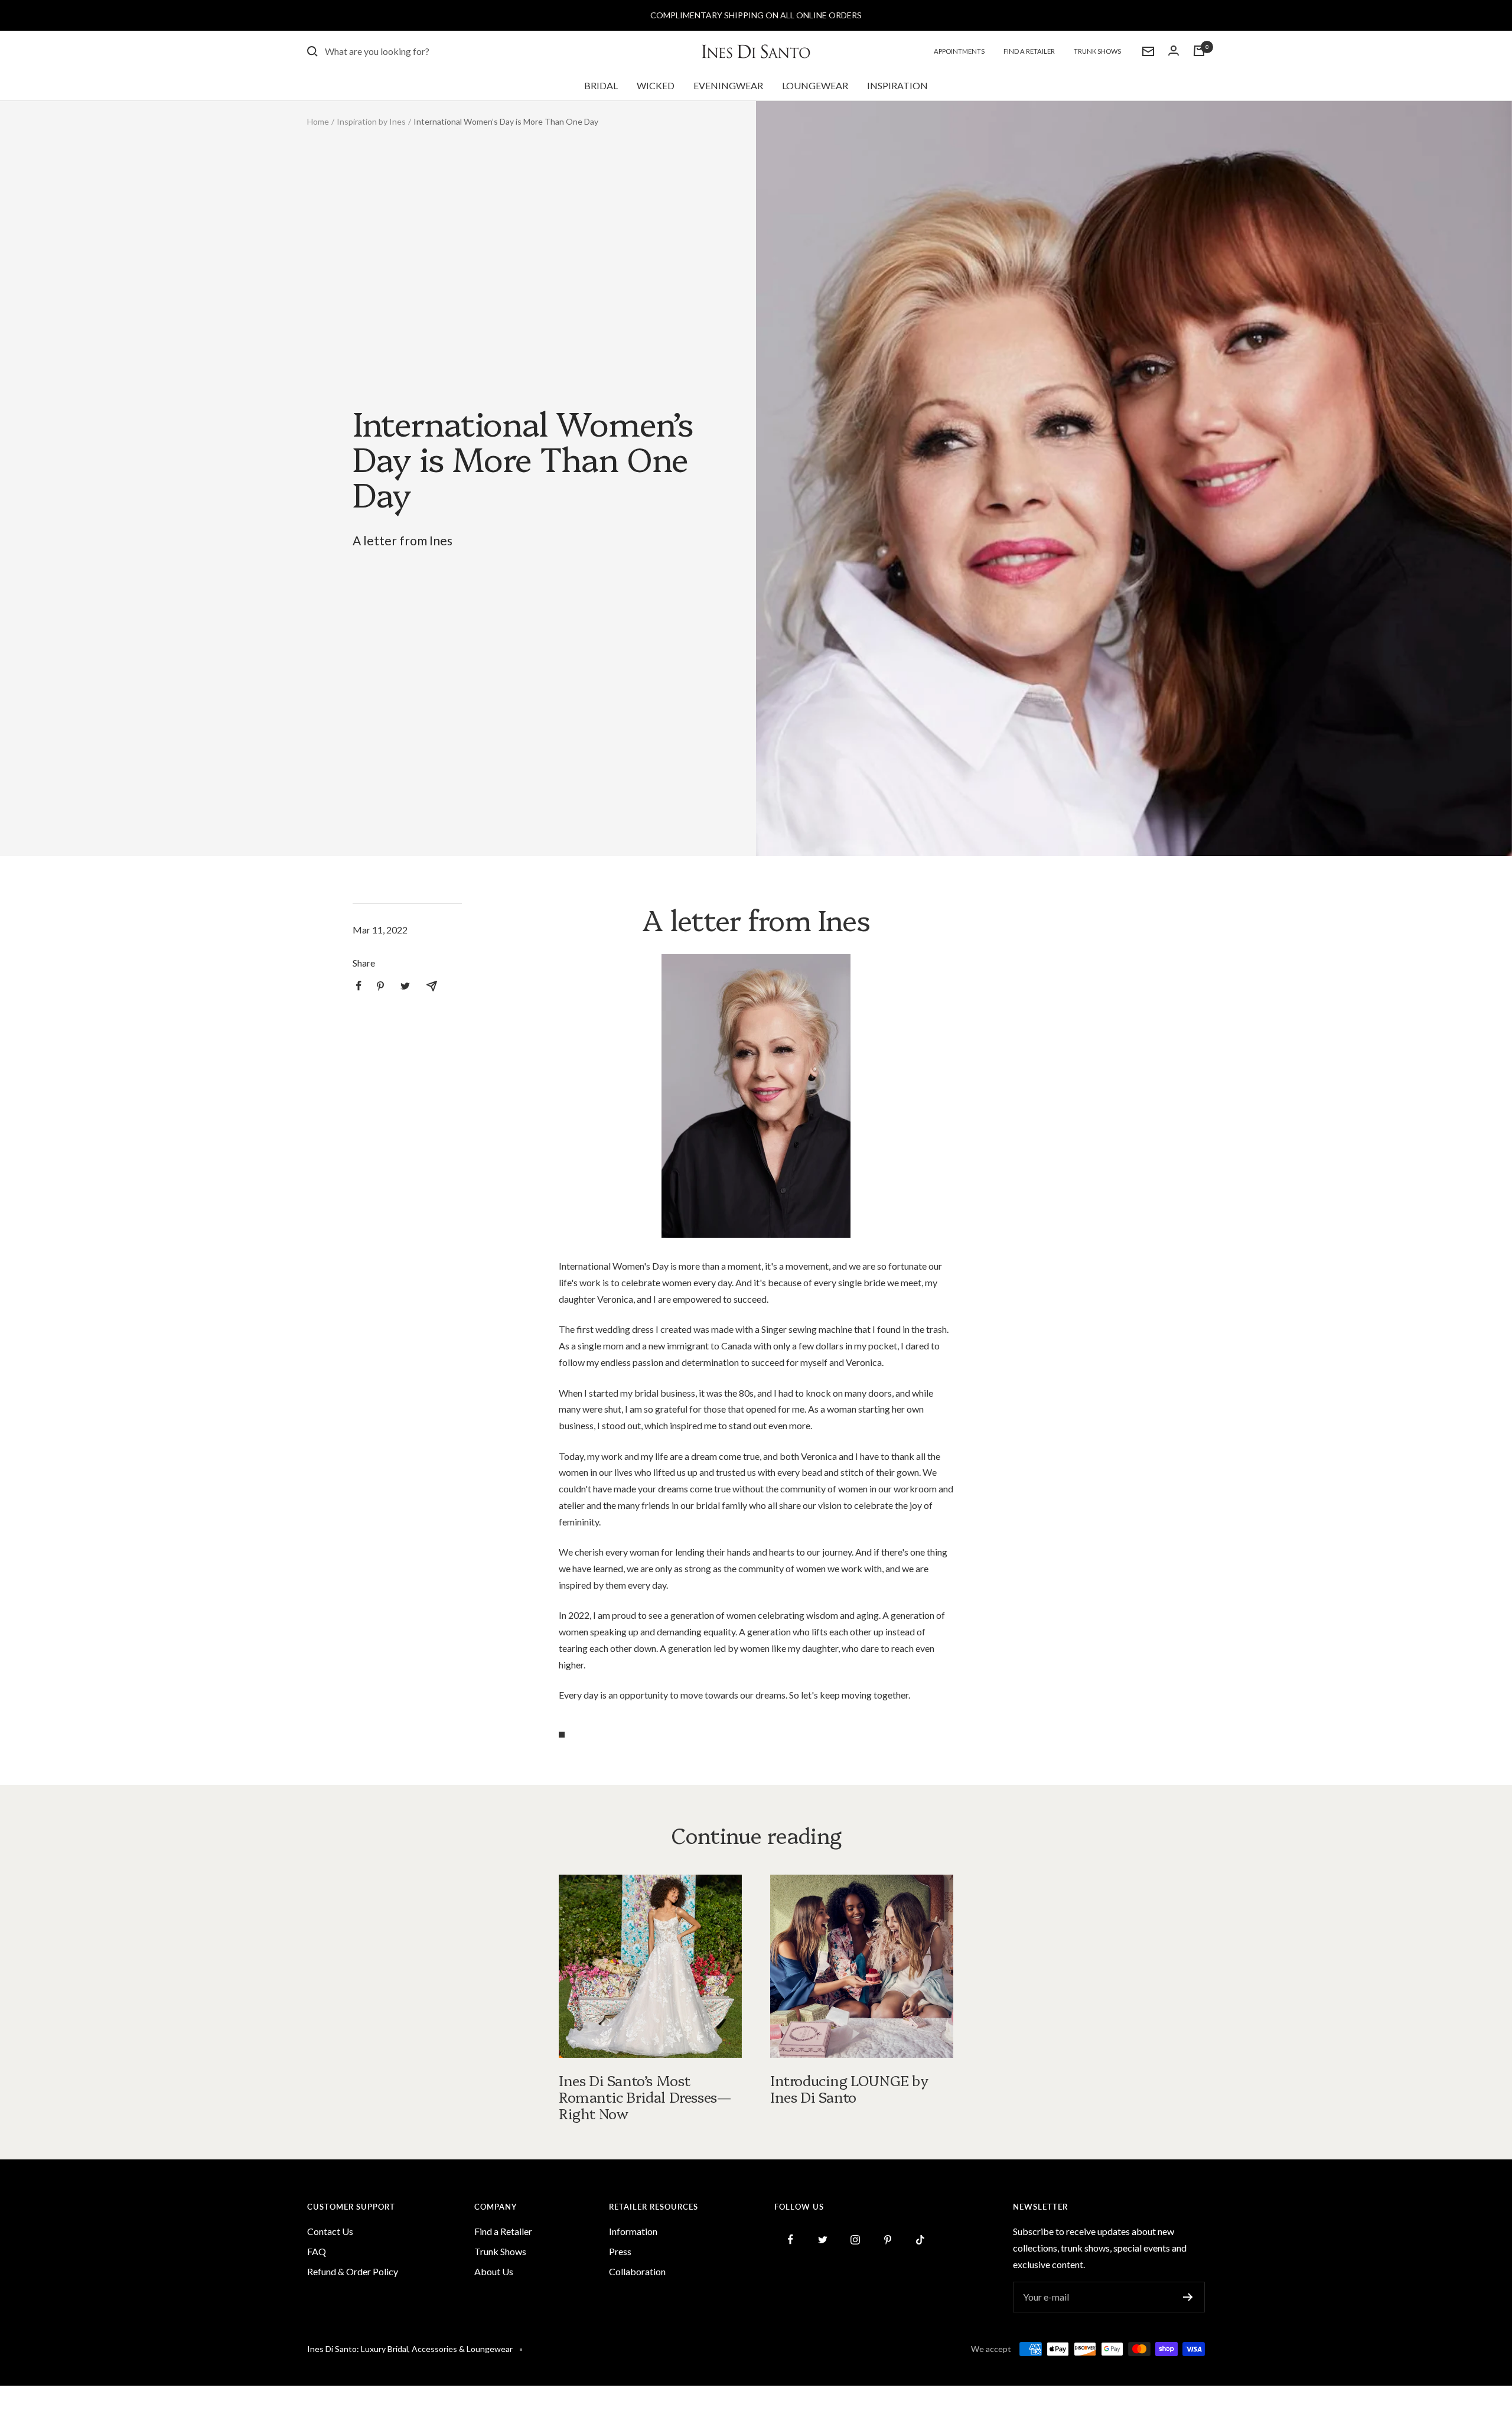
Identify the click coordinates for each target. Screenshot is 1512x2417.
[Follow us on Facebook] (791, 2239)
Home (318, 121)
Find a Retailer (1029, 51)
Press (620, 2251)
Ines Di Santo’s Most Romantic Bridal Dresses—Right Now (645, 2096)
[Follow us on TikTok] (920, 2239)
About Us (494, 2271)
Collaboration (637, 2271)
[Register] (1188, 2297)
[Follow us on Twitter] (823, 2239)
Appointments (959, 51)
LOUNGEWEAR (815, 85)
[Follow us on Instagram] (856, 2239)
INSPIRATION (897, 85)
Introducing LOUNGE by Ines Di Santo (850, 2088)
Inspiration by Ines (371, 121)
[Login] (1174, 51)
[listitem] (359, 986)
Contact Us (330, 2231)
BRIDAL (601, 85)
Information (633, 2231)
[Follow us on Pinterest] (888, 2239)
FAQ (317, 2251)
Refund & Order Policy (353, 2271)
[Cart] (1199, 51)
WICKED (656, 85)
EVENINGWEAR (728, 85)
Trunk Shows (1097, 51)
